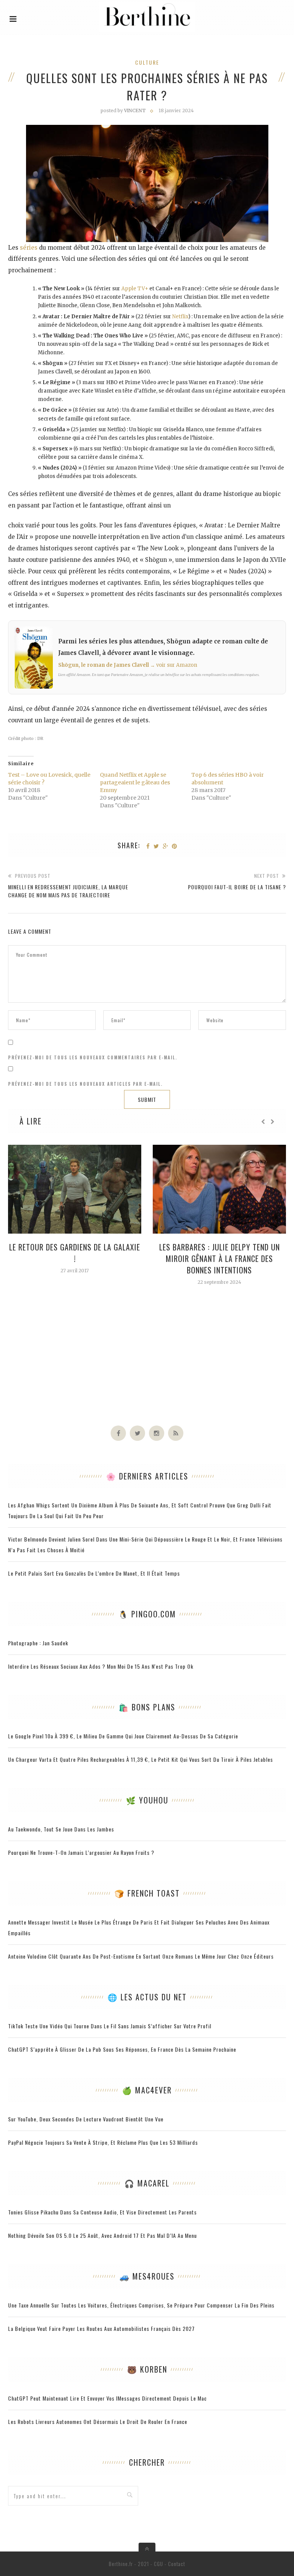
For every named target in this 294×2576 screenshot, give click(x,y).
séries (29, 248)
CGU (158, 2564)
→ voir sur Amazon (174, 665)
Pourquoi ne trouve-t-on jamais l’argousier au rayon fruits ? (81, 1852)
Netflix (180, 317)
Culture (147, 62)
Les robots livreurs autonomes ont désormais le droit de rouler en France (98, 2421)
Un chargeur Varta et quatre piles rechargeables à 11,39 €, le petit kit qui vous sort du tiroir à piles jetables (140, 1759)
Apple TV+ (135, 289)
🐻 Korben (147, 2369)
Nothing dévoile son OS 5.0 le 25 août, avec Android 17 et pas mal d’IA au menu (102, 2235)
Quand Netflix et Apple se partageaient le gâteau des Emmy (135, 782)
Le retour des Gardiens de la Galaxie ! (75, 1253)
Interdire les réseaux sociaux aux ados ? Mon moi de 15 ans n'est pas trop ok (101, 1666)
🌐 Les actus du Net (147, 1997)
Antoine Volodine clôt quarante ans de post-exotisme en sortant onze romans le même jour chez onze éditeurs (141, 1956)
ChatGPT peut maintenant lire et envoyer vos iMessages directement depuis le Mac (107, 2398)
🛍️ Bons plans (147, 1707)
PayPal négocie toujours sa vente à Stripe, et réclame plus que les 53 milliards (103, 2142)
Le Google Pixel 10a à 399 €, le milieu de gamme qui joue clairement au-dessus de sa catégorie (123, 1736)
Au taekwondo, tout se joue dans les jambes (61, 1829)
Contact (177, 2564)
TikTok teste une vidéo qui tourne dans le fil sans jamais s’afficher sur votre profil (110, 2026)
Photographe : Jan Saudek (38, 1643)
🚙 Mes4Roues (147, 2276)
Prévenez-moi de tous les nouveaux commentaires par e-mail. (93, 1057)
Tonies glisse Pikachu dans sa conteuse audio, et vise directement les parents (102, 2212)
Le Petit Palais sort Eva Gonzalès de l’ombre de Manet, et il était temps (94, 1573)
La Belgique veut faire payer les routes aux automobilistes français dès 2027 (101, 2328)
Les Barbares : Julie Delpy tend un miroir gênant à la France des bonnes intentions (220, 1259)
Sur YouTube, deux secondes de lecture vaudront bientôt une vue (86, 2119)
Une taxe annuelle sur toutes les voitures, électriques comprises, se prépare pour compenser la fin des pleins (141, 2305)
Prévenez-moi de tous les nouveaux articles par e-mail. (85, 1084)
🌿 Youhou (147, 1800)
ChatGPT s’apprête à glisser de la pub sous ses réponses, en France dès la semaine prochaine (122, 2049)
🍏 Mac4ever (147, 2090)
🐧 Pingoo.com (147, 1614)
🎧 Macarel (147, 2183)
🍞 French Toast (147, 1893)
